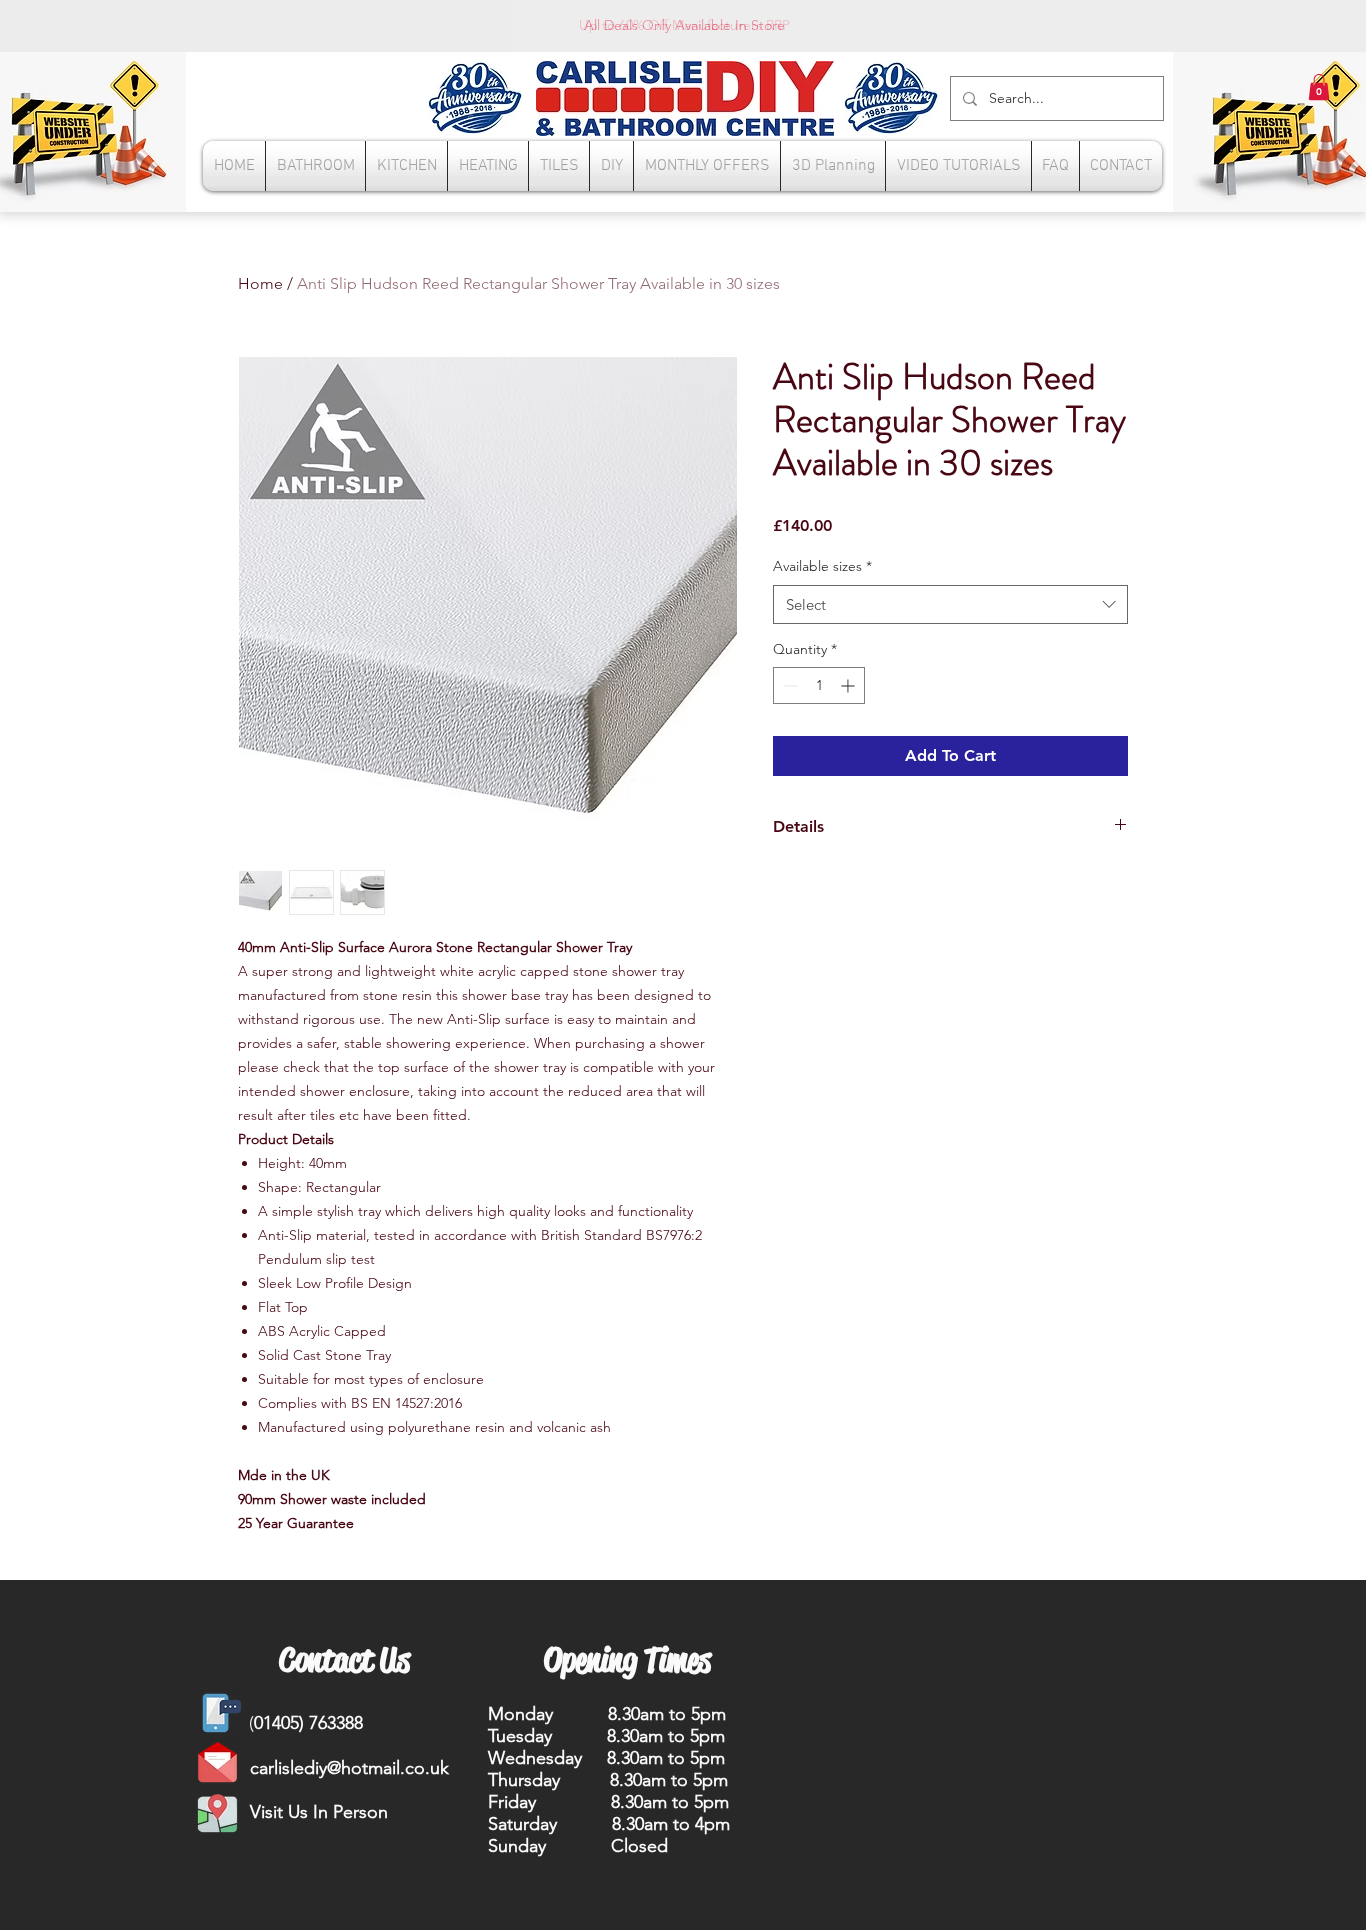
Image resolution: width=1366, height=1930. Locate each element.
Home (260, 283)
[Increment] (849, 685)
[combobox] (950, 604)
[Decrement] (788, 685)
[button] (1319, 87)
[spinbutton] (819, 685)
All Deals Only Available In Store (684, 25)
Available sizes (822, 566)
